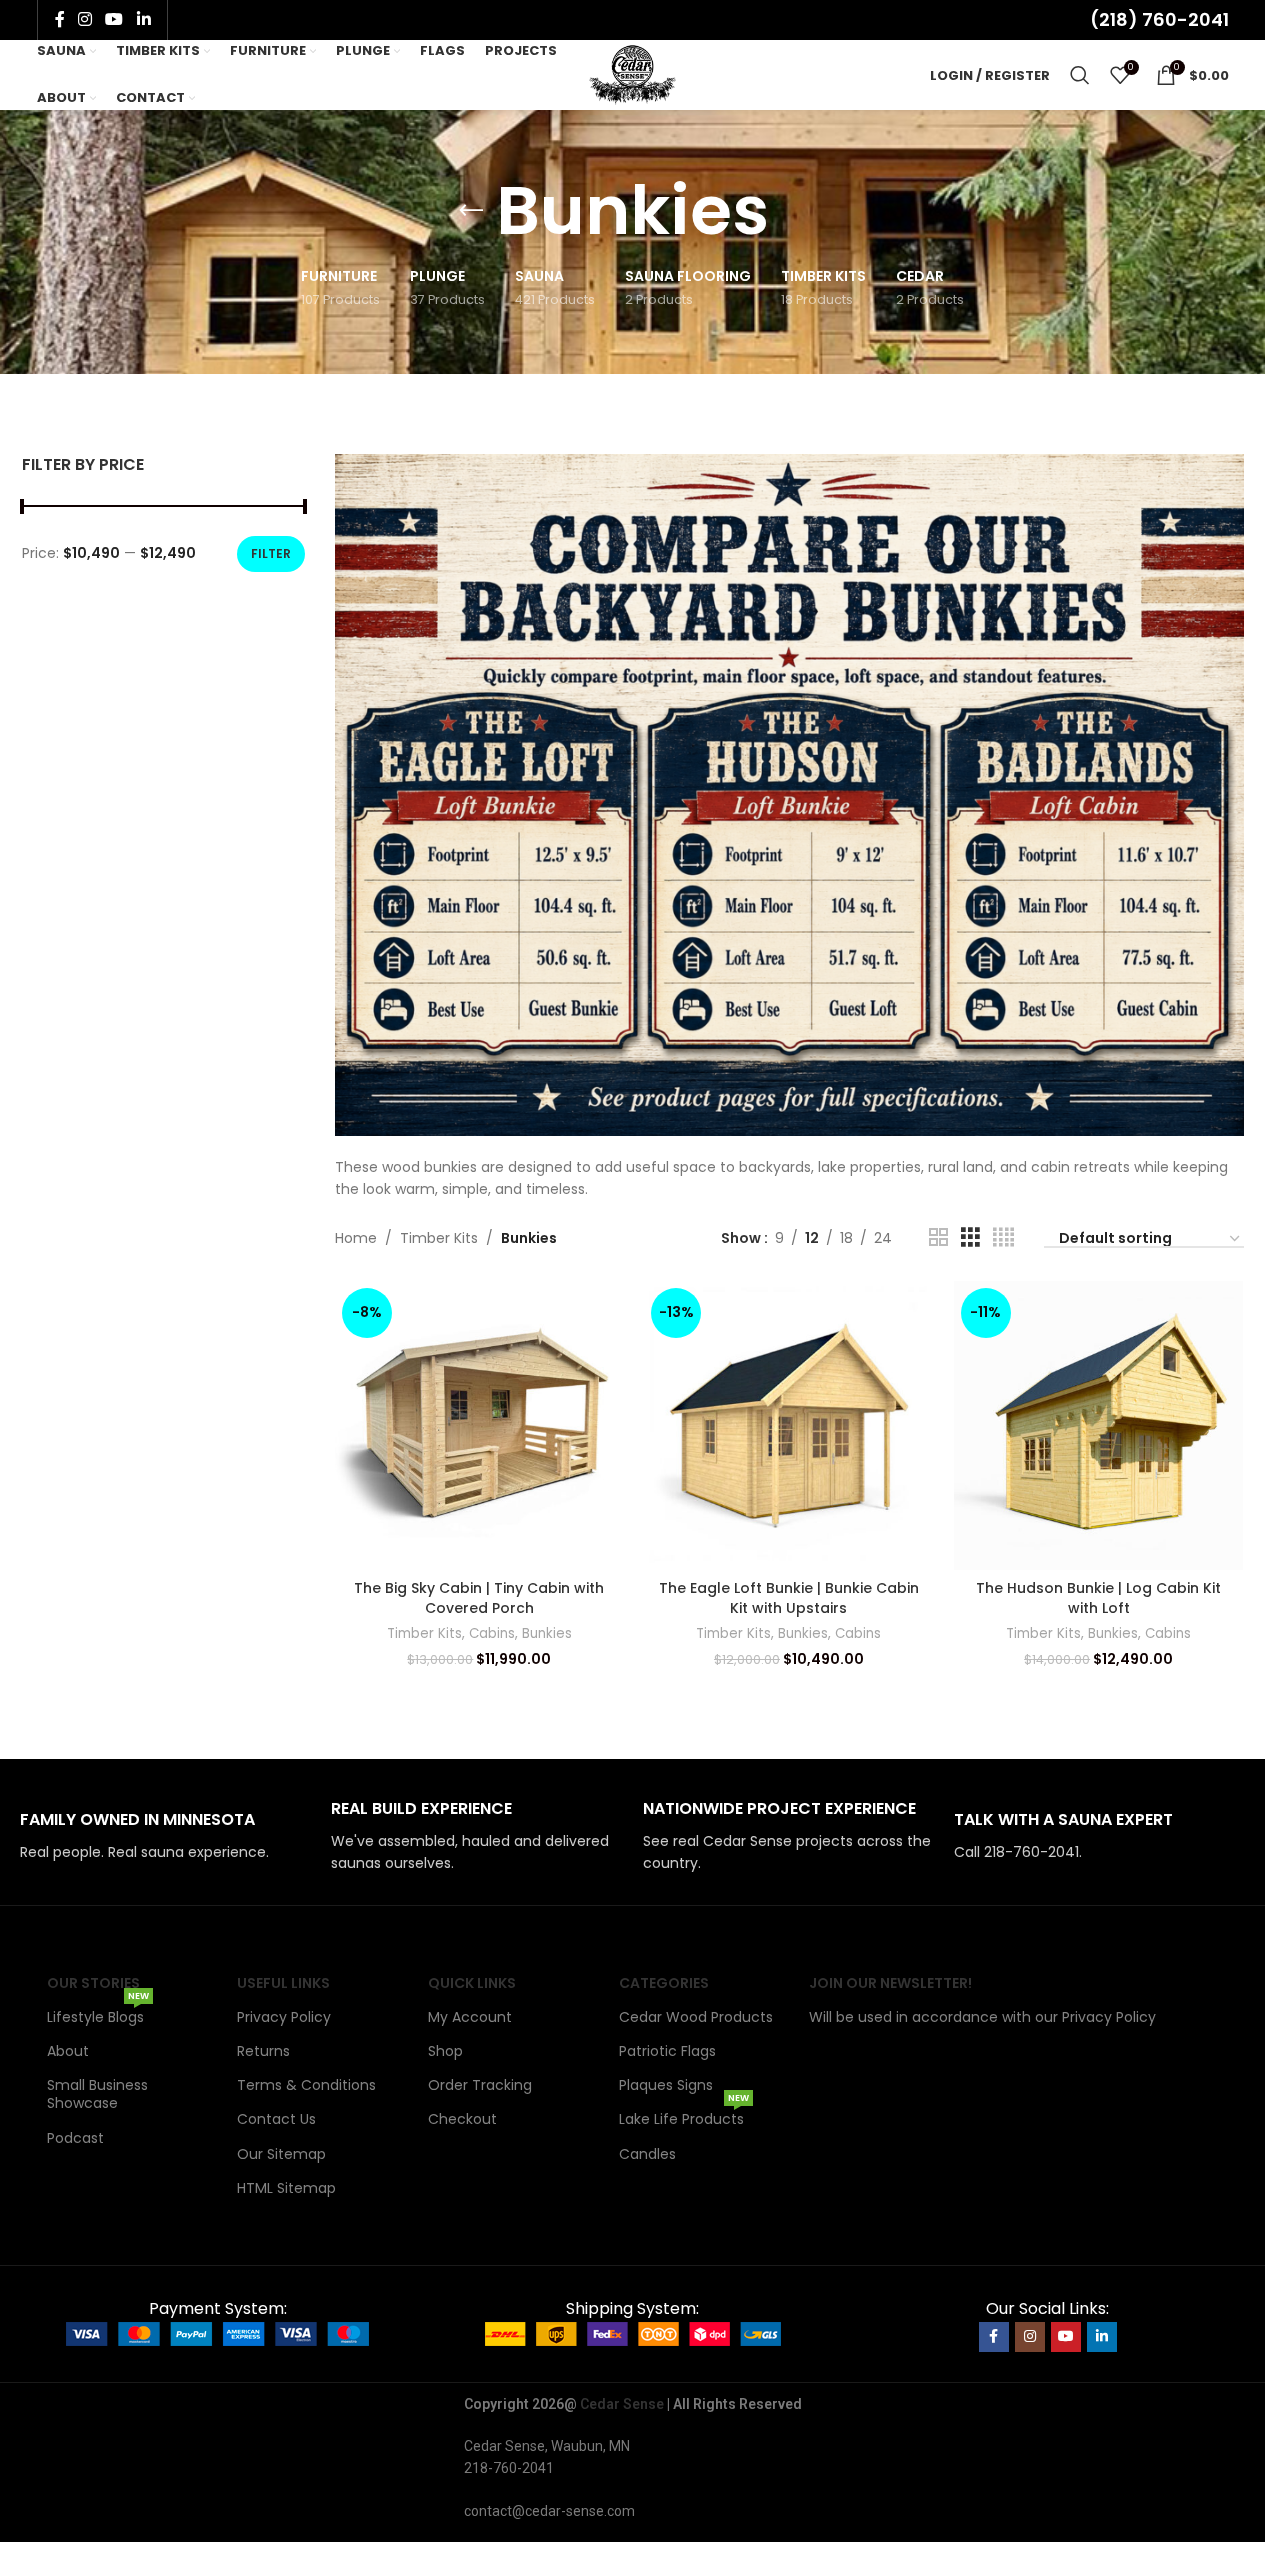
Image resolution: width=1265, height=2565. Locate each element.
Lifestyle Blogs (98, 2013)
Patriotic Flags (667, 2051)
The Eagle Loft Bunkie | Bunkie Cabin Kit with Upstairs (789, 1598)
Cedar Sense (622, 2404)
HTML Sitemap (286, 2188)
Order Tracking (480, 2085)
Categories (664, 1983)
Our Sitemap (281, 2154)
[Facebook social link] (60, 19)
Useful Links (283, 1983)
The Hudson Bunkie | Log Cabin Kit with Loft (1098, 1598)
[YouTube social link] (114, 19)
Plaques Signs (666, 2085)
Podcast (75, 2138)
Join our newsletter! (890, 1983)
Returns (263, 2051)
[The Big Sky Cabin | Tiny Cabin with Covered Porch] (480, 1426)
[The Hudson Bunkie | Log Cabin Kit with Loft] (1099, 1426)
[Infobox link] (165, 1836)
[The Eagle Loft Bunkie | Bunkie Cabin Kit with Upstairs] (789, 1426)
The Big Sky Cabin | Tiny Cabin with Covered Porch (479, 1598)
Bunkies (547, 1633)
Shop (445, 2051)
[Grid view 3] (970, 1237)
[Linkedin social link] (143, 19)
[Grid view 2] (938, 1237)
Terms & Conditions (306, 2085)
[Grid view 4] (1003, 1237)
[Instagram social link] (85, 19)
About (68, 2051)
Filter (271, 553)
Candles (647, 2154)
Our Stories (93, 1983)
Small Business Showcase (97, 2094)
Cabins (492, 1633)
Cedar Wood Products (696, 2017)
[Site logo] (632, 74)
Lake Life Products (684, 2115)
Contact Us (276, 2119)
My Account (470, 2017)
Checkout (462, 2119)
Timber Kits (439, 1238)
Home (356, 1238)
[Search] (1080, 75)
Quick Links (472, 1983)
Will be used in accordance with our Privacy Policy (982, 2017)
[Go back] (471, 211)
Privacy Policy (284, 2017)
